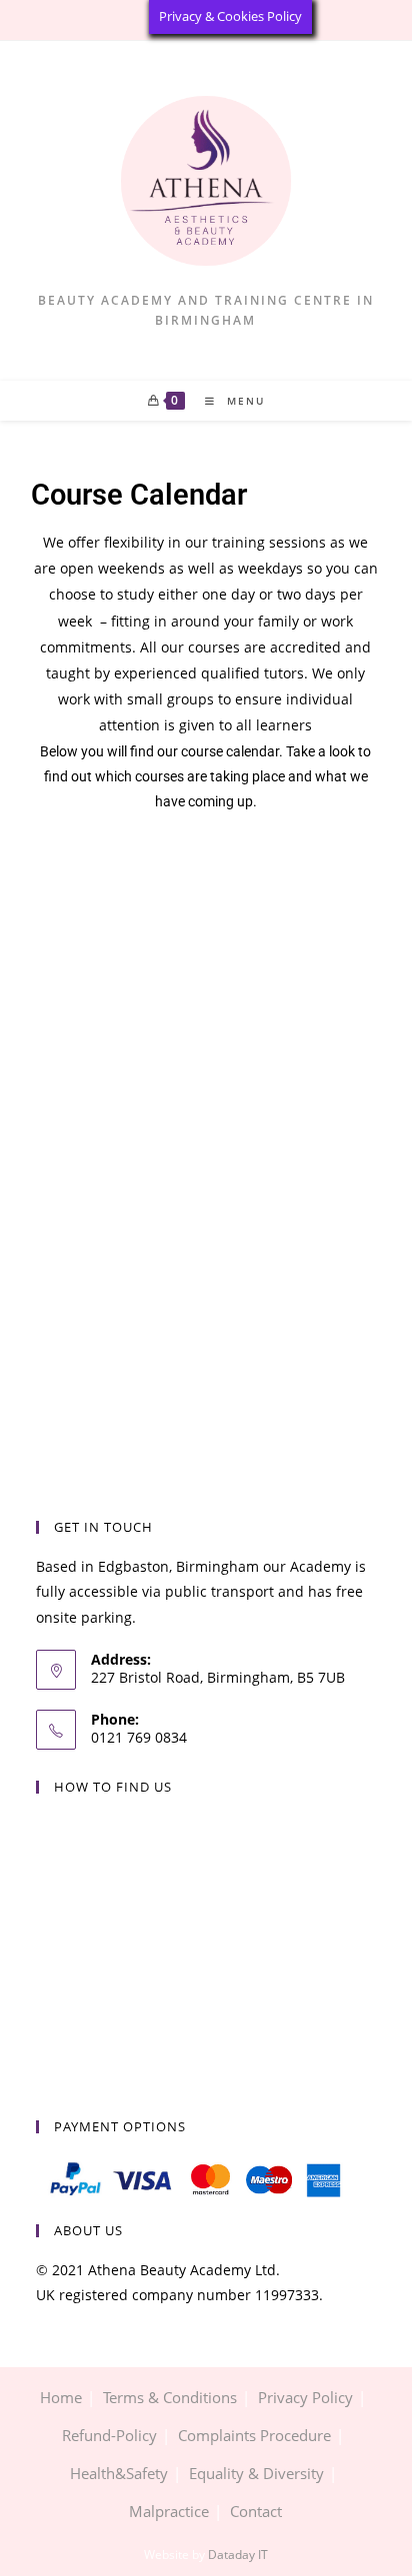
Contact (256, 2511)
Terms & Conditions (170, 2397)
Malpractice (169, 2511)
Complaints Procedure (254, 2435)
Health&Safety (119, 2473)
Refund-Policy (109, 2435)
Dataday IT (238, 2555)
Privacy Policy (305, 2397)
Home (61, 2397)
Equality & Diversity (256, 2473)
